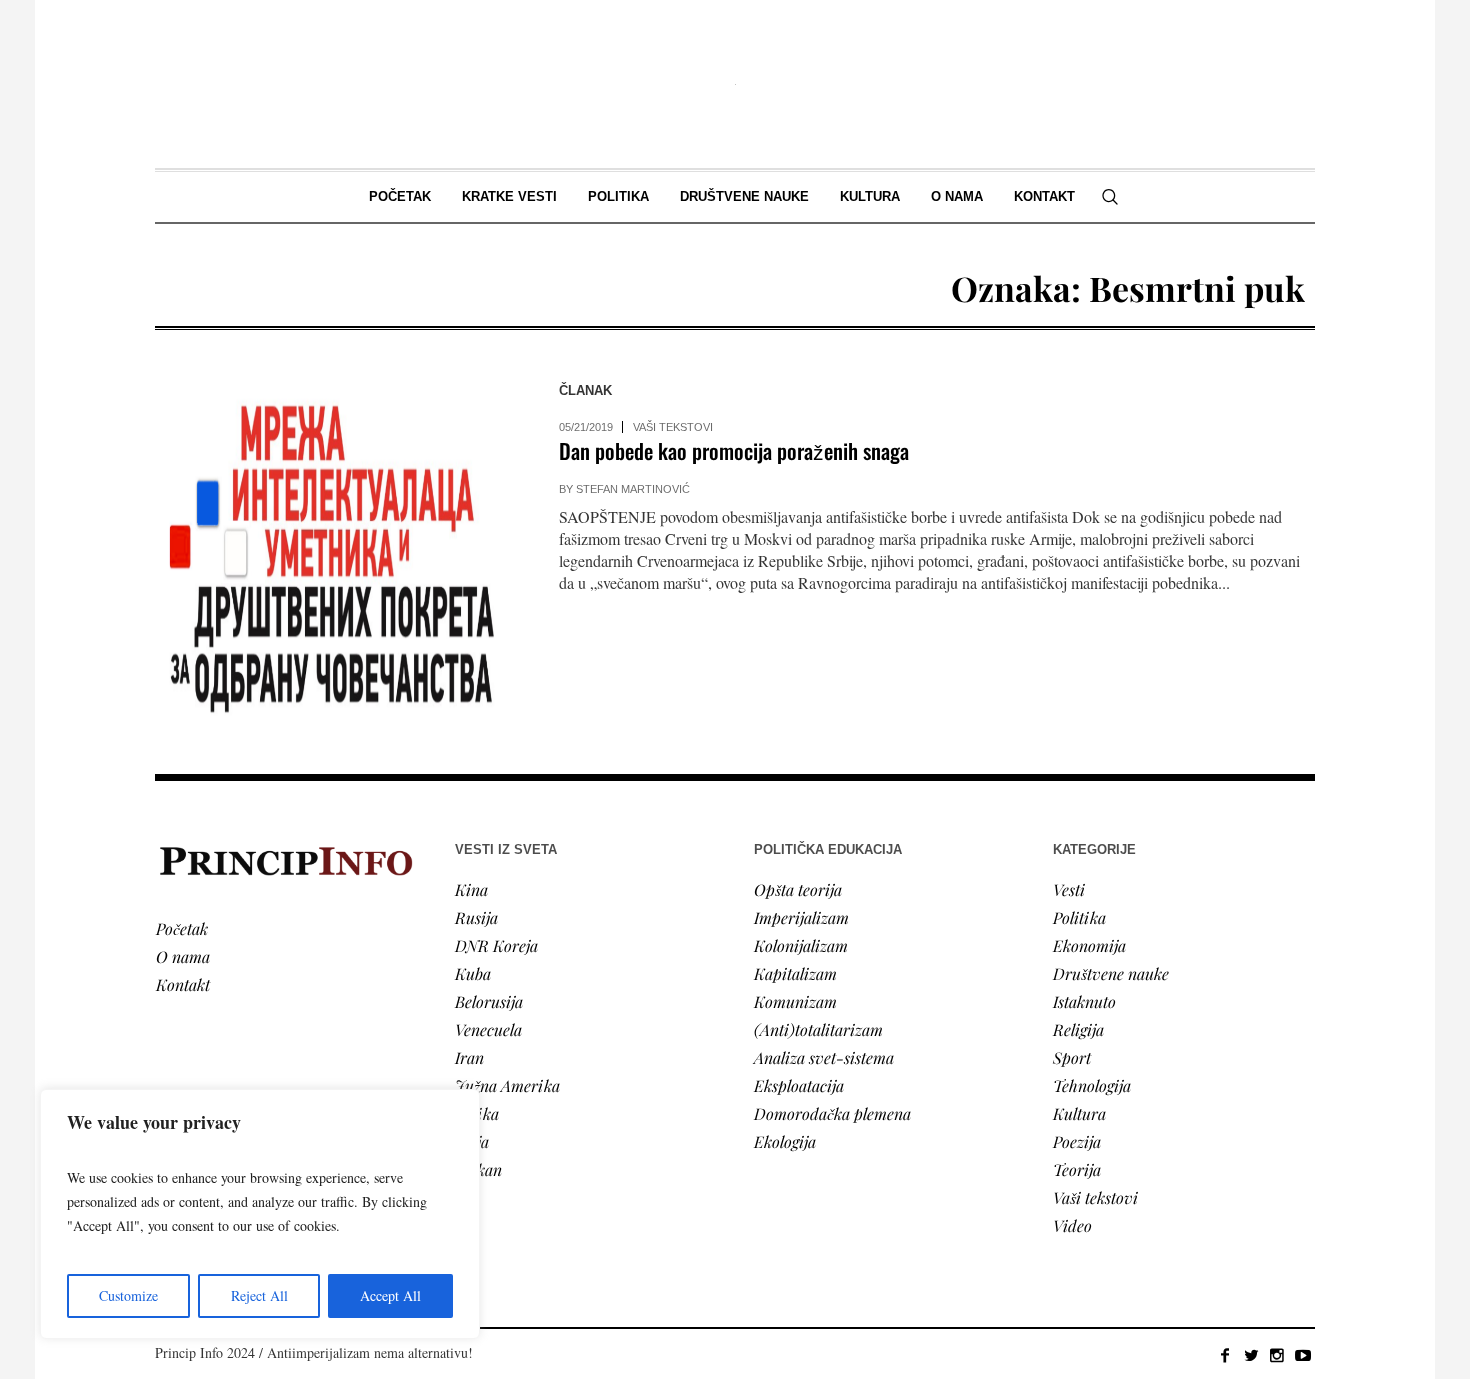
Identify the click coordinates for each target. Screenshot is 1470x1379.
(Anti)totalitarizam (818, 1029)
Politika (1079, 917)
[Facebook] (1225, 1355)
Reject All (259, 1295)
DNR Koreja (496, 945)
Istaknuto (1084, 1001)
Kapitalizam (795, 973)
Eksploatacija (799, 1085)
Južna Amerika (507, 1085)
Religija (1078, 1029)
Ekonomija (1089, 945)
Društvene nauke (1111, 973)
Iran (469, 1057)
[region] (260, 1214)
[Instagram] (1277, 1355)
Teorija (1077, 1169)
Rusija (476, 917)
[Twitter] (1251, 1355)
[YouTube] (1303, 1355)
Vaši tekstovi (673, 427)
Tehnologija (1092, 1085)
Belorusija (489, 1001)
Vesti (1069, 889)
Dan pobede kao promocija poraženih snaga (734, 450)
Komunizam (795, 1001)
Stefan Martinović (633, 489)
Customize (128, 1295)
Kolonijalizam (801, 945)
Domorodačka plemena (832, 1113)
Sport (1072, 1057)
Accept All (390, 1295)
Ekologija (785, 1141)
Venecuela (488, 1029)
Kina (471, 889)
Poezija (1077, 1141)
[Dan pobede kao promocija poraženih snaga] (337, 552)
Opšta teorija (798, 889)
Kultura (1079, 1113)
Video (1072, 1225)
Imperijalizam (801, 917)
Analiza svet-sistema (824, 1057)
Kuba (473, 973)
